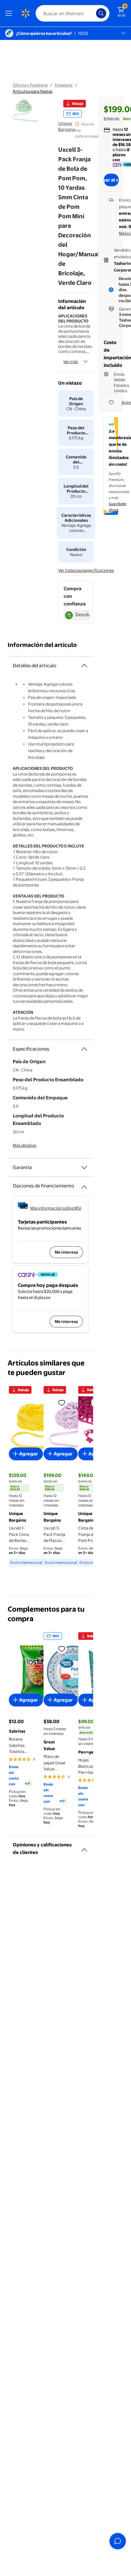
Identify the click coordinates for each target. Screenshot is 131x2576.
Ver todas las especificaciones (86, 570)
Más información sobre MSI (56, 1208)
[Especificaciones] (84, 1049)
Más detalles (24, 1145)
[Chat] (118, 2541)
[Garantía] (84, 1167)
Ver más (71, 361)
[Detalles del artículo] (84, 666)
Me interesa (66, 1252)
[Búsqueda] (101, 13)
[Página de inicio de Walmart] (25, 13)
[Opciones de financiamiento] (84, 1185)
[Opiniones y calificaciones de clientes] (84, 1847)
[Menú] (10, 13)
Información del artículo (42, 645)
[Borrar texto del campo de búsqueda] (93, 13)
